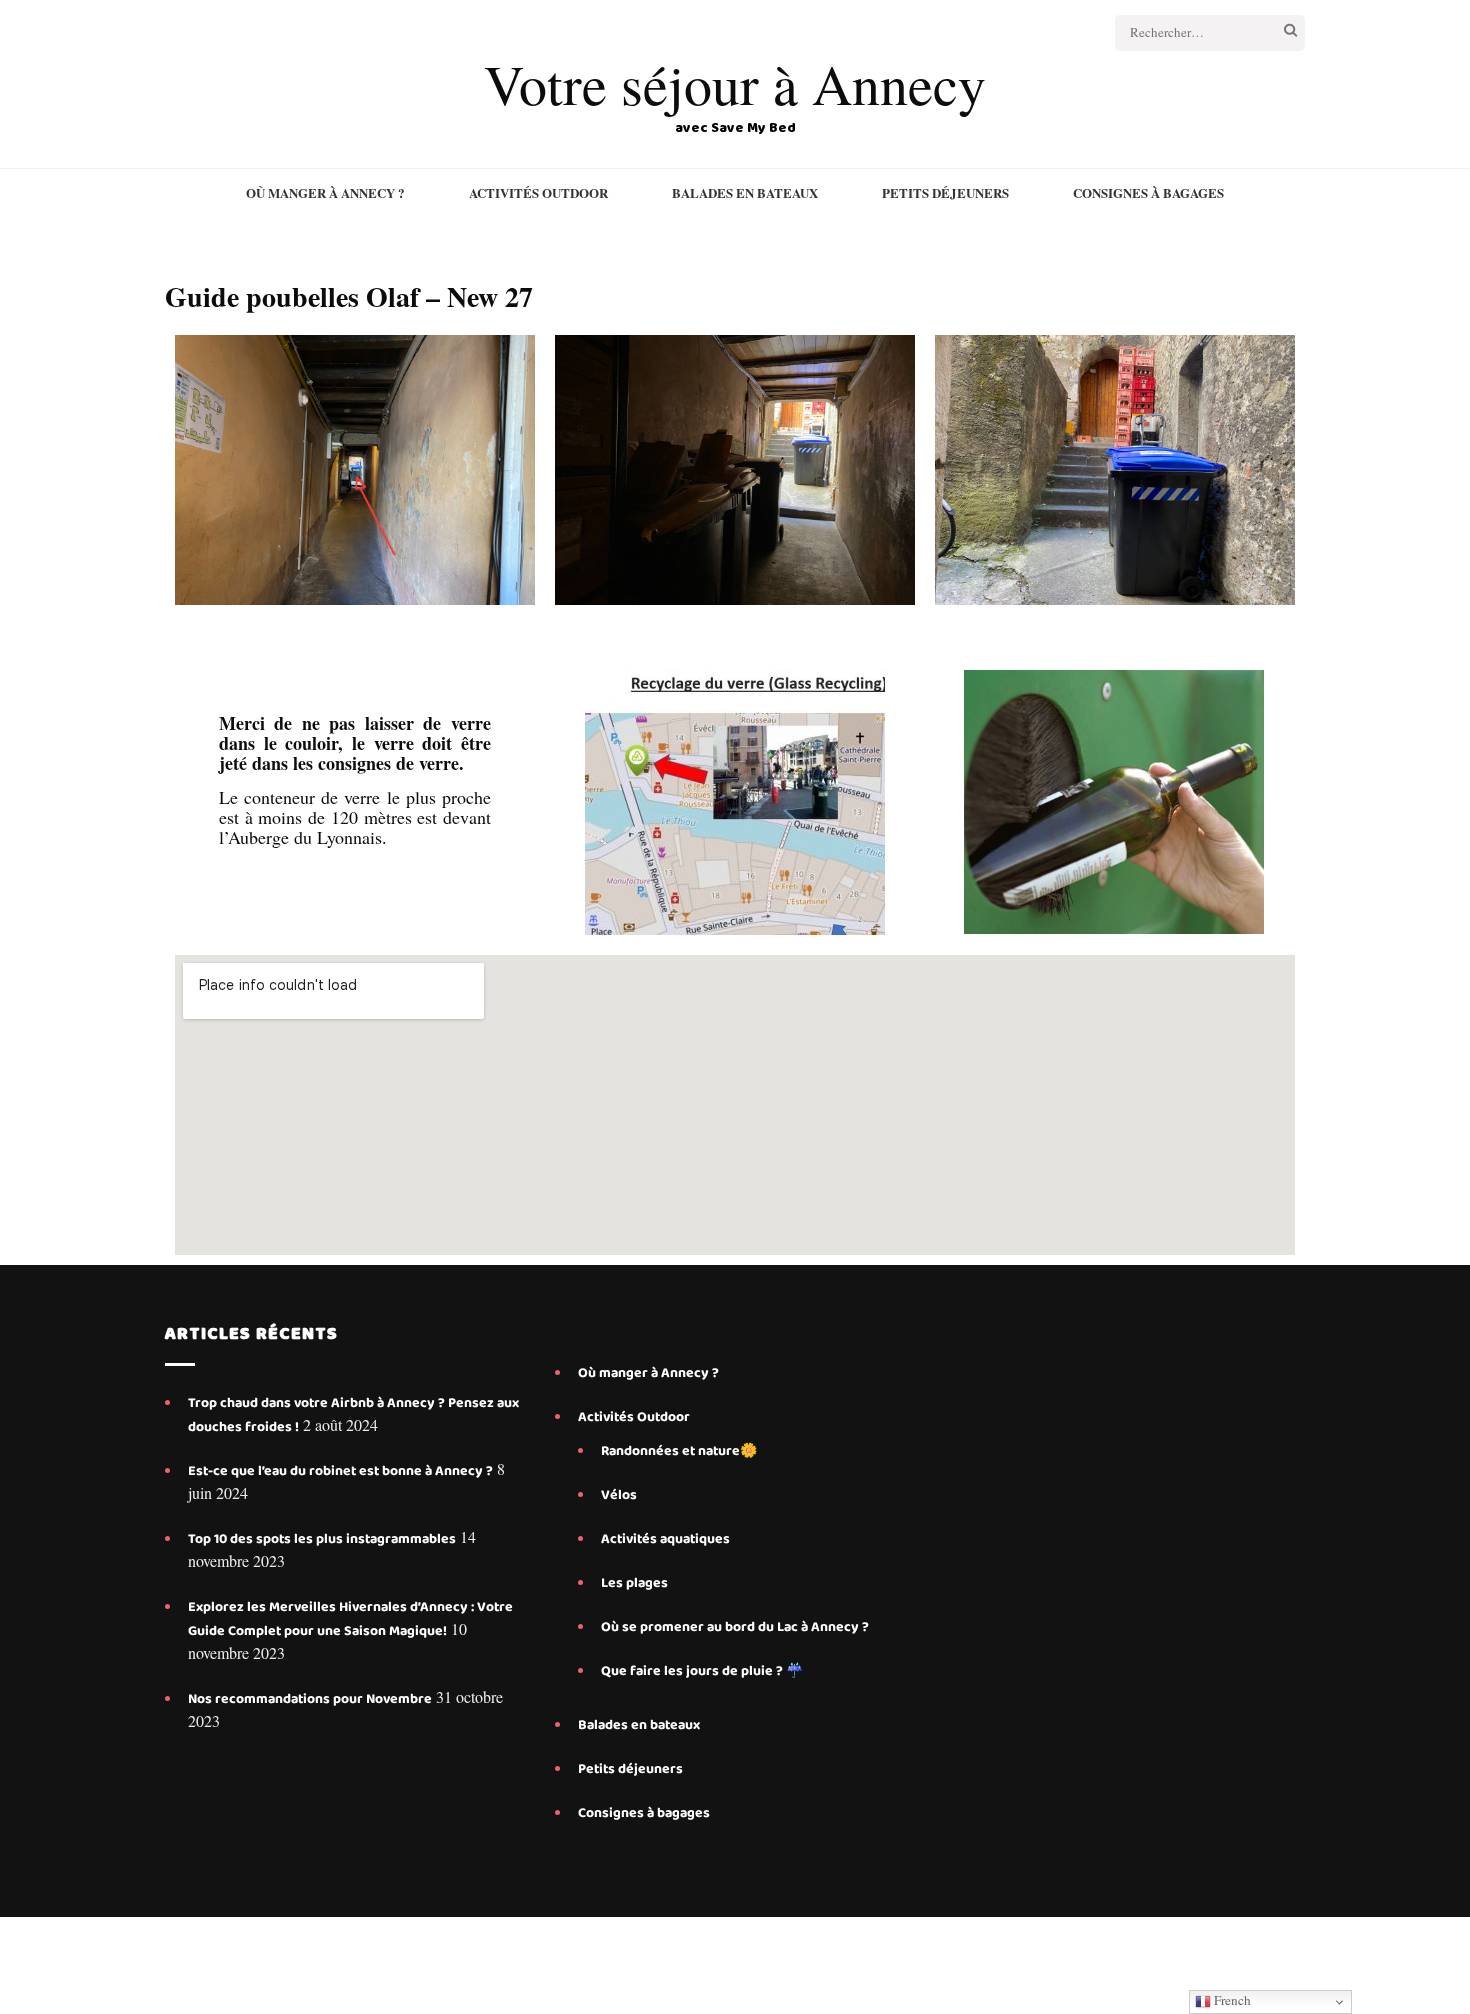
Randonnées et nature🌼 (679, 1451)
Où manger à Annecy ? (325, 193)
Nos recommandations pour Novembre (310, 1699)
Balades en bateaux (745, 193)
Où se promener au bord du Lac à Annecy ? (735, 1627)
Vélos (619, 1495)
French (1231, 2000)
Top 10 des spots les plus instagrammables (322, 1539)
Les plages (634, 1583)
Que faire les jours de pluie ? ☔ (702, 1671)
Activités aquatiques (667, 1539)
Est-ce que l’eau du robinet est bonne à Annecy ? (340, 1471)
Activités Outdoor (538, 193)
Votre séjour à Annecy (735, 83)
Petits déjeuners (945, 193)
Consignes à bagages (1148, 193)
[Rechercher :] (1187, 33)
